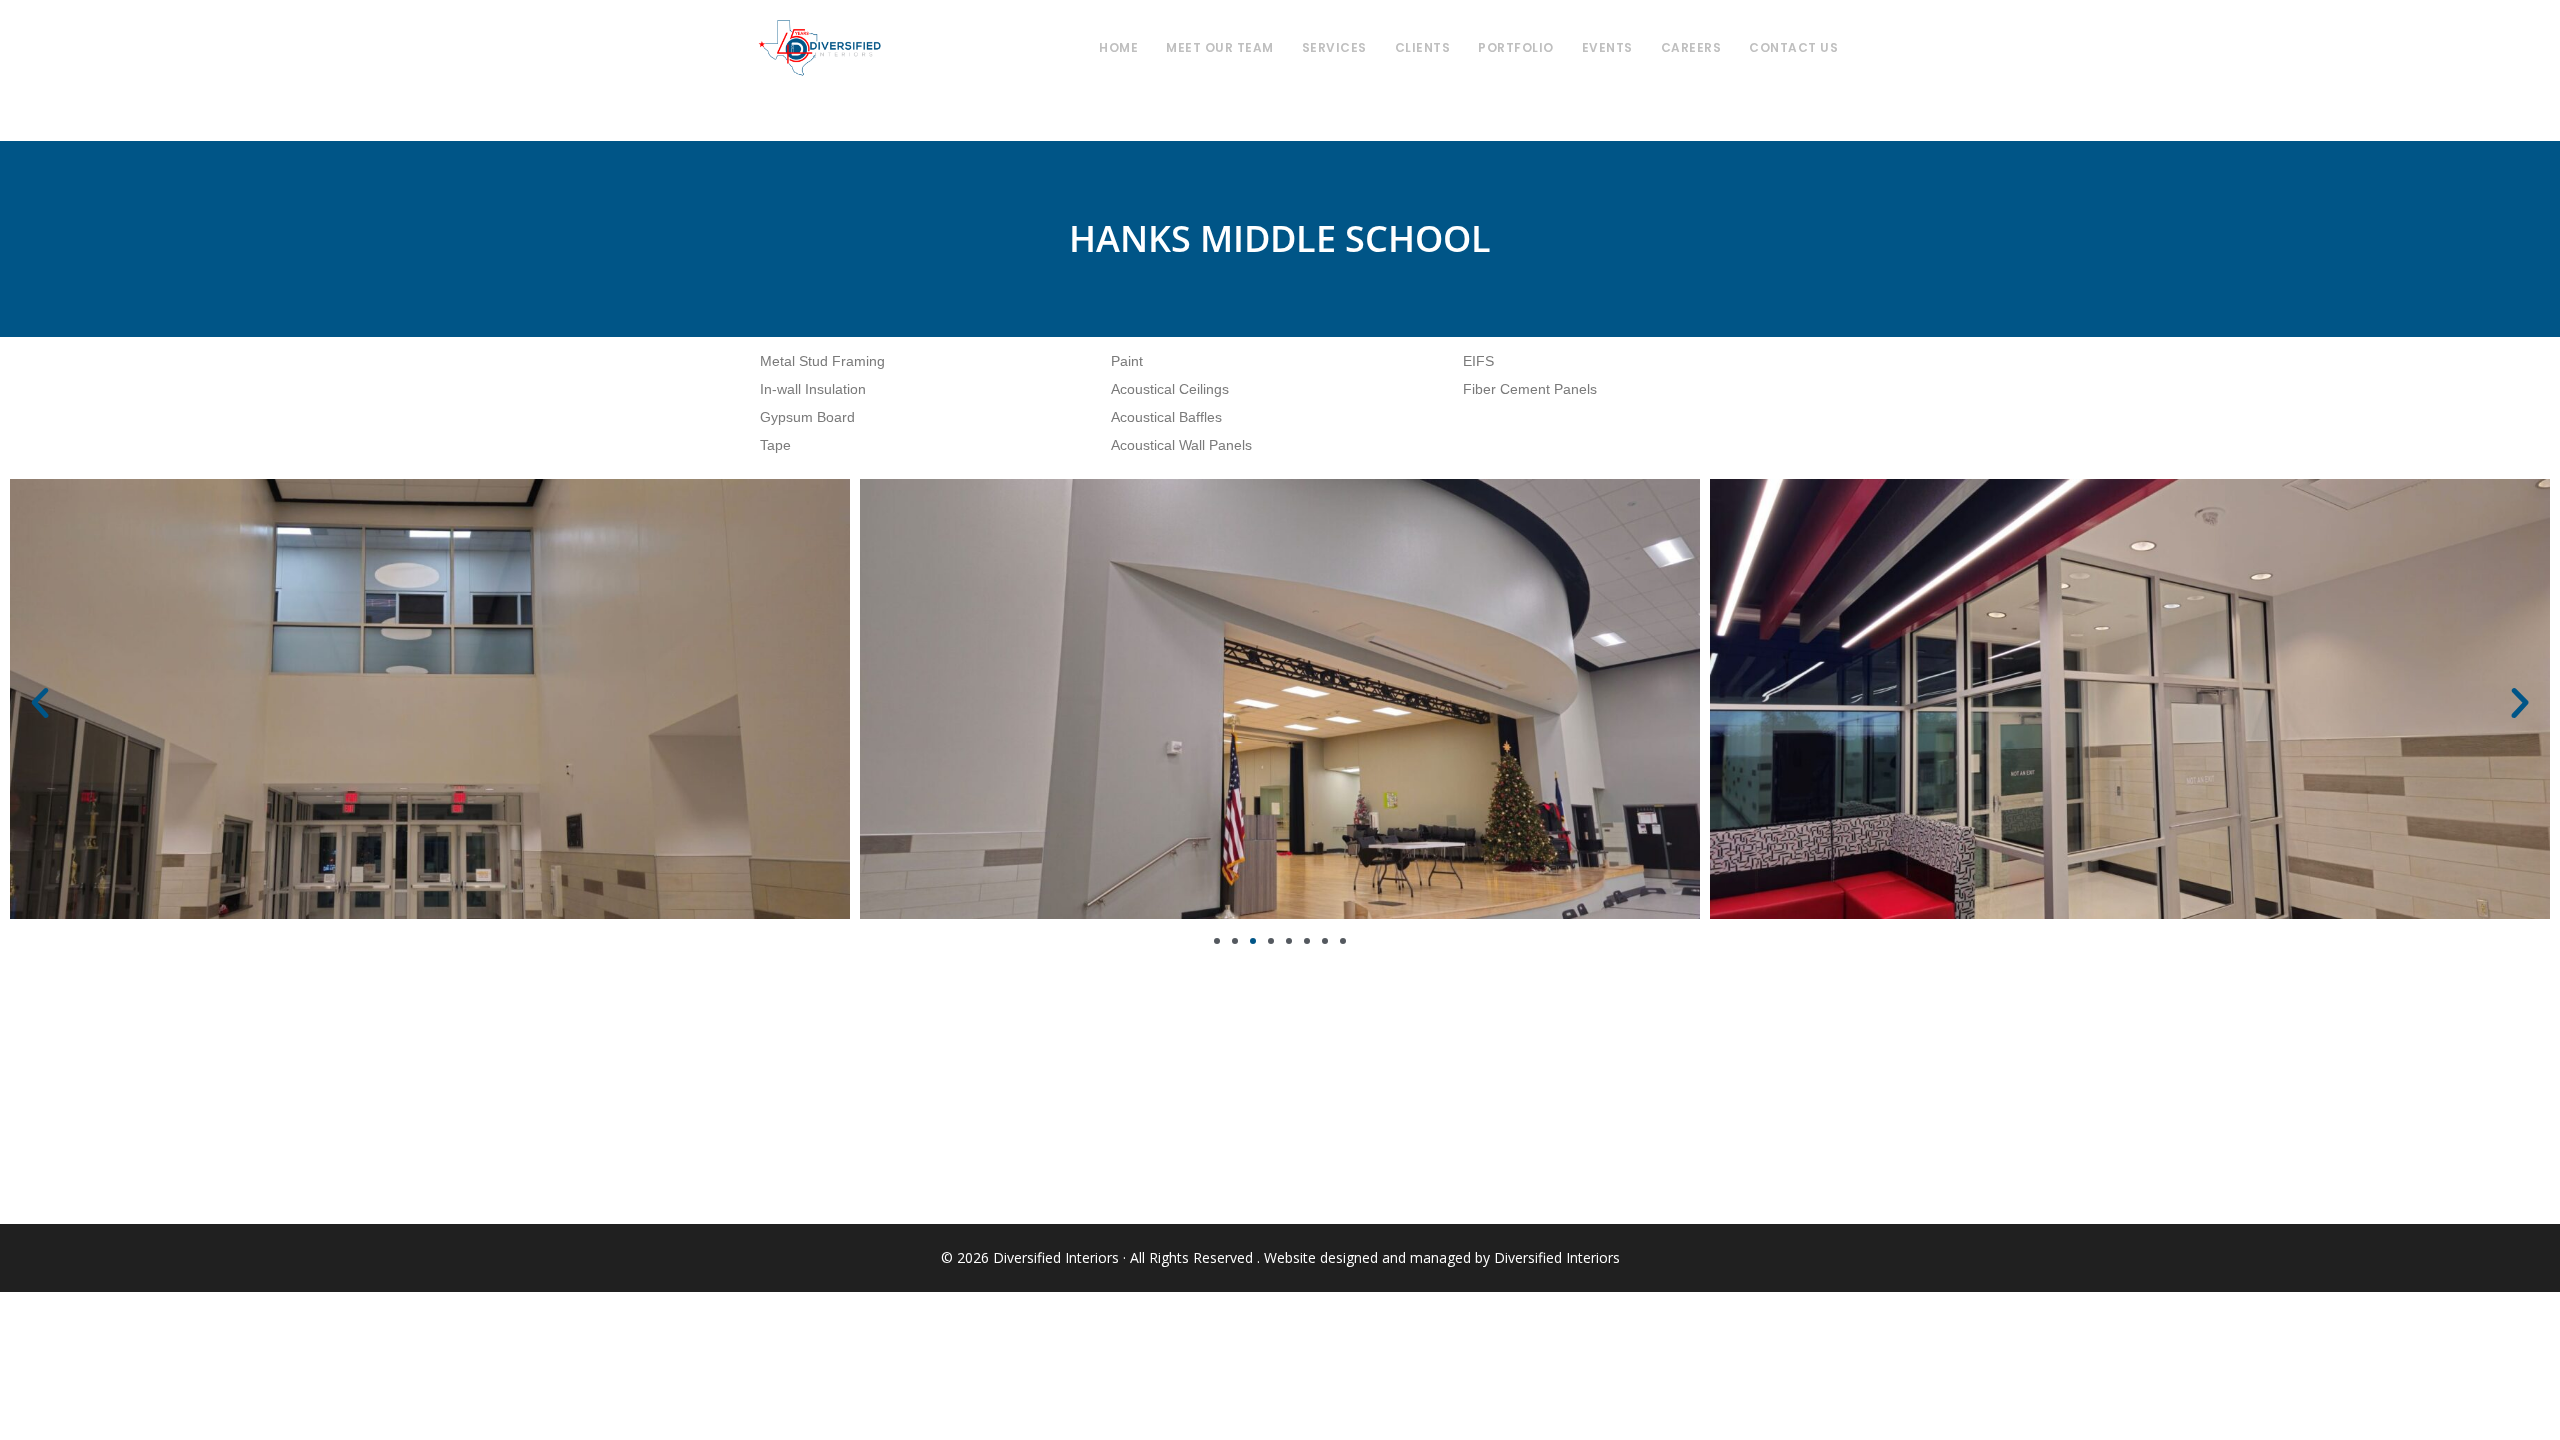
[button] (40, 703)
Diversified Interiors (819, 48)
